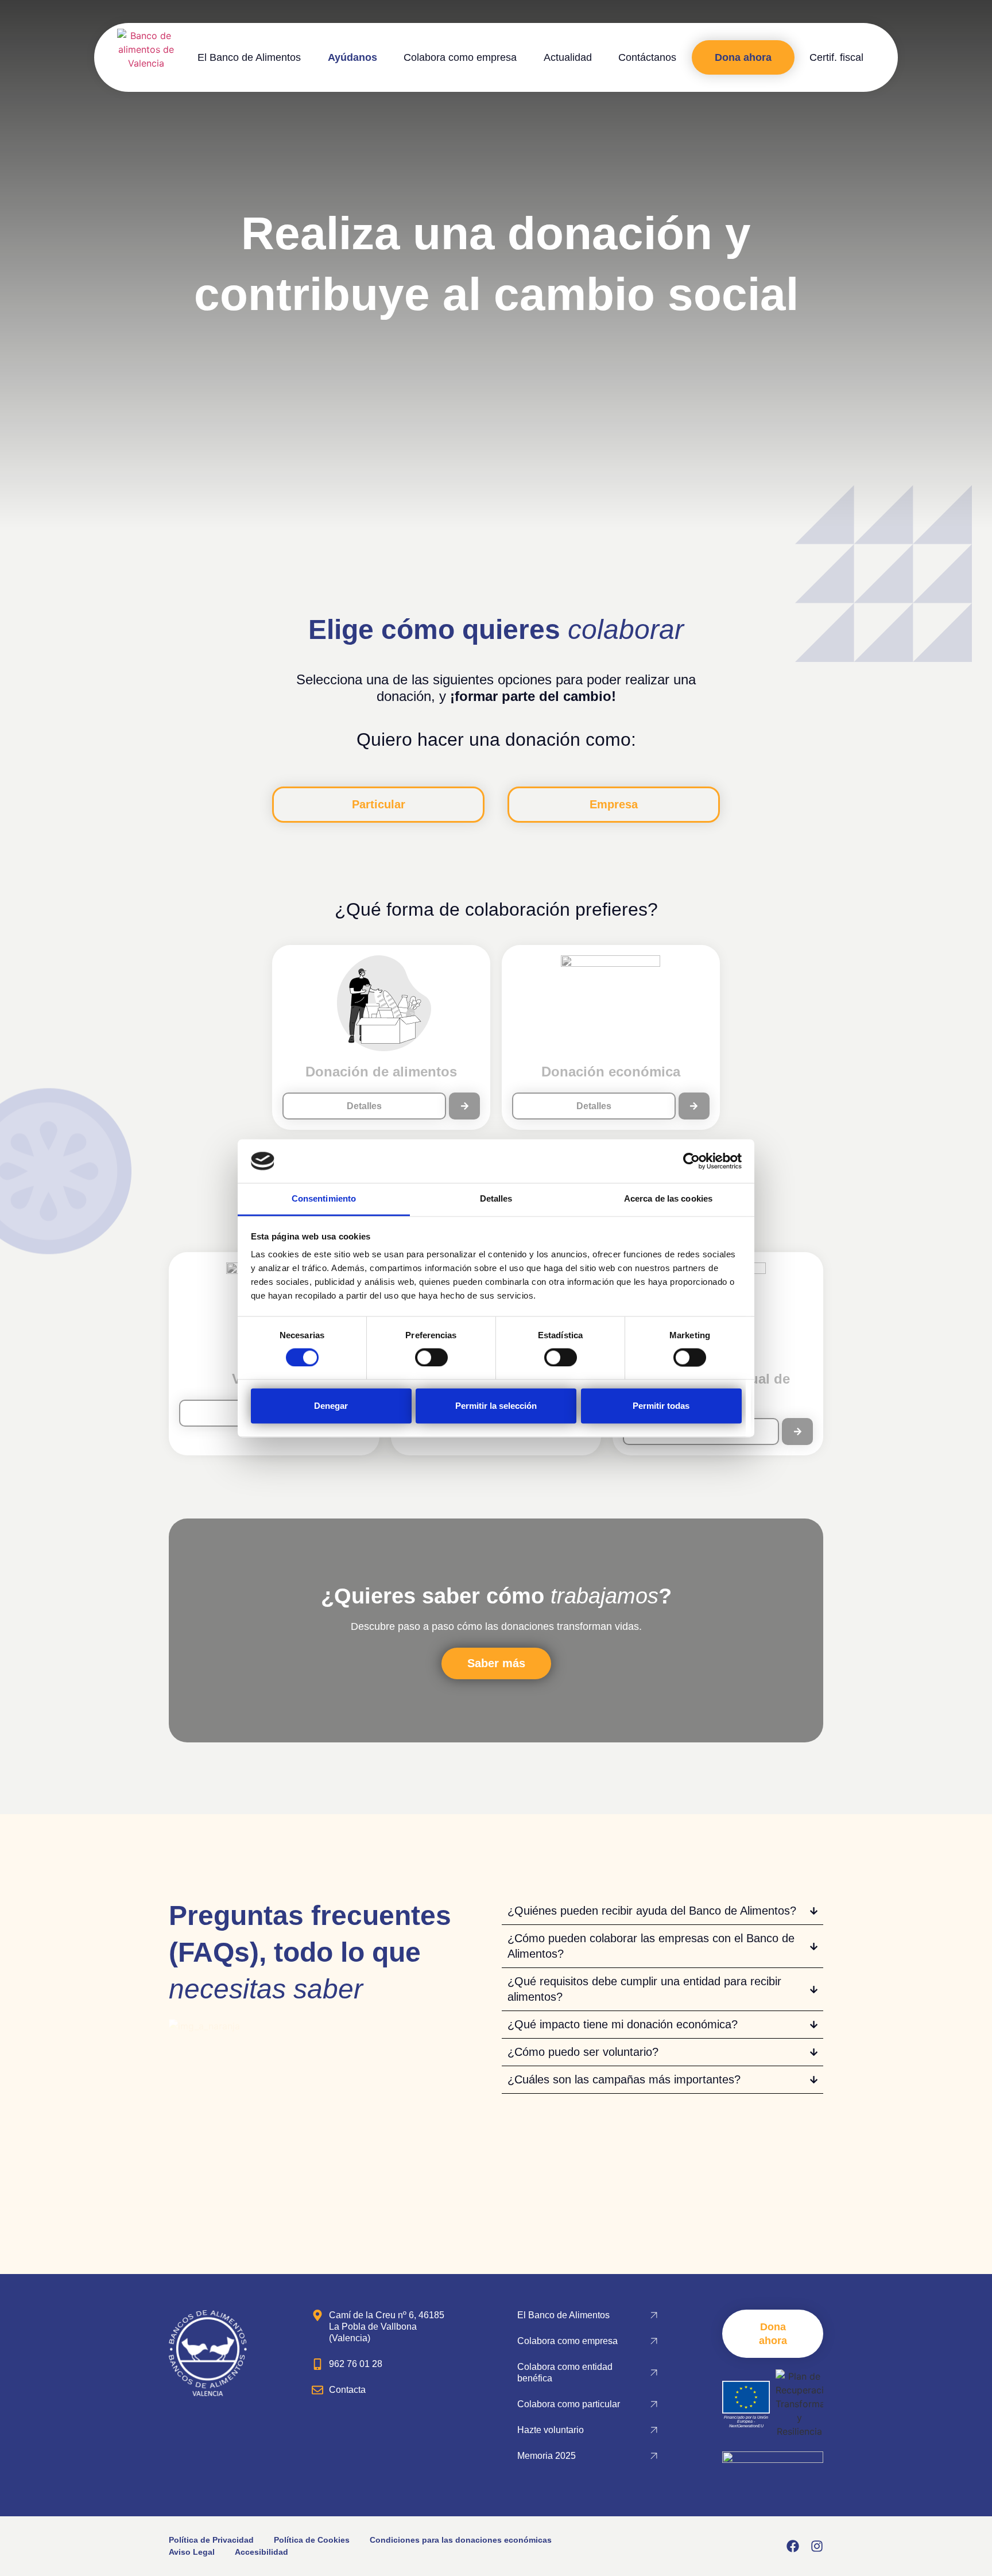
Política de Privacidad (211, 2540)
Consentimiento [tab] (324, 1199)
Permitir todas (661, 1406)
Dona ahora (743, 57)
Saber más (496, 1663)
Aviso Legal (192, 2552)
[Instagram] (817, 2546)
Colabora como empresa (460, 57)
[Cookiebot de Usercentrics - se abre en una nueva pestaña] (691, 1161)
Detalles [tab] (496, 1199)
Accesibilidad (261, 2552)
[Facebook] (793, 2546)
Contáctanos (647, 57)
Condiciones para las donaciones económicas (461, 2540)
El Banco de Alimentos (249, 57)
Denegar (331, 1406)
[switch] (431, 1357)
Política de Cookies (312, 2540)
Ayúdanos (352, 57)
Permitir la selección (496, 1406)
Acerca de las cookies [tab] (668, 1199)
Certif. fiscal (836, 57)
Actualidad (568, 57)
